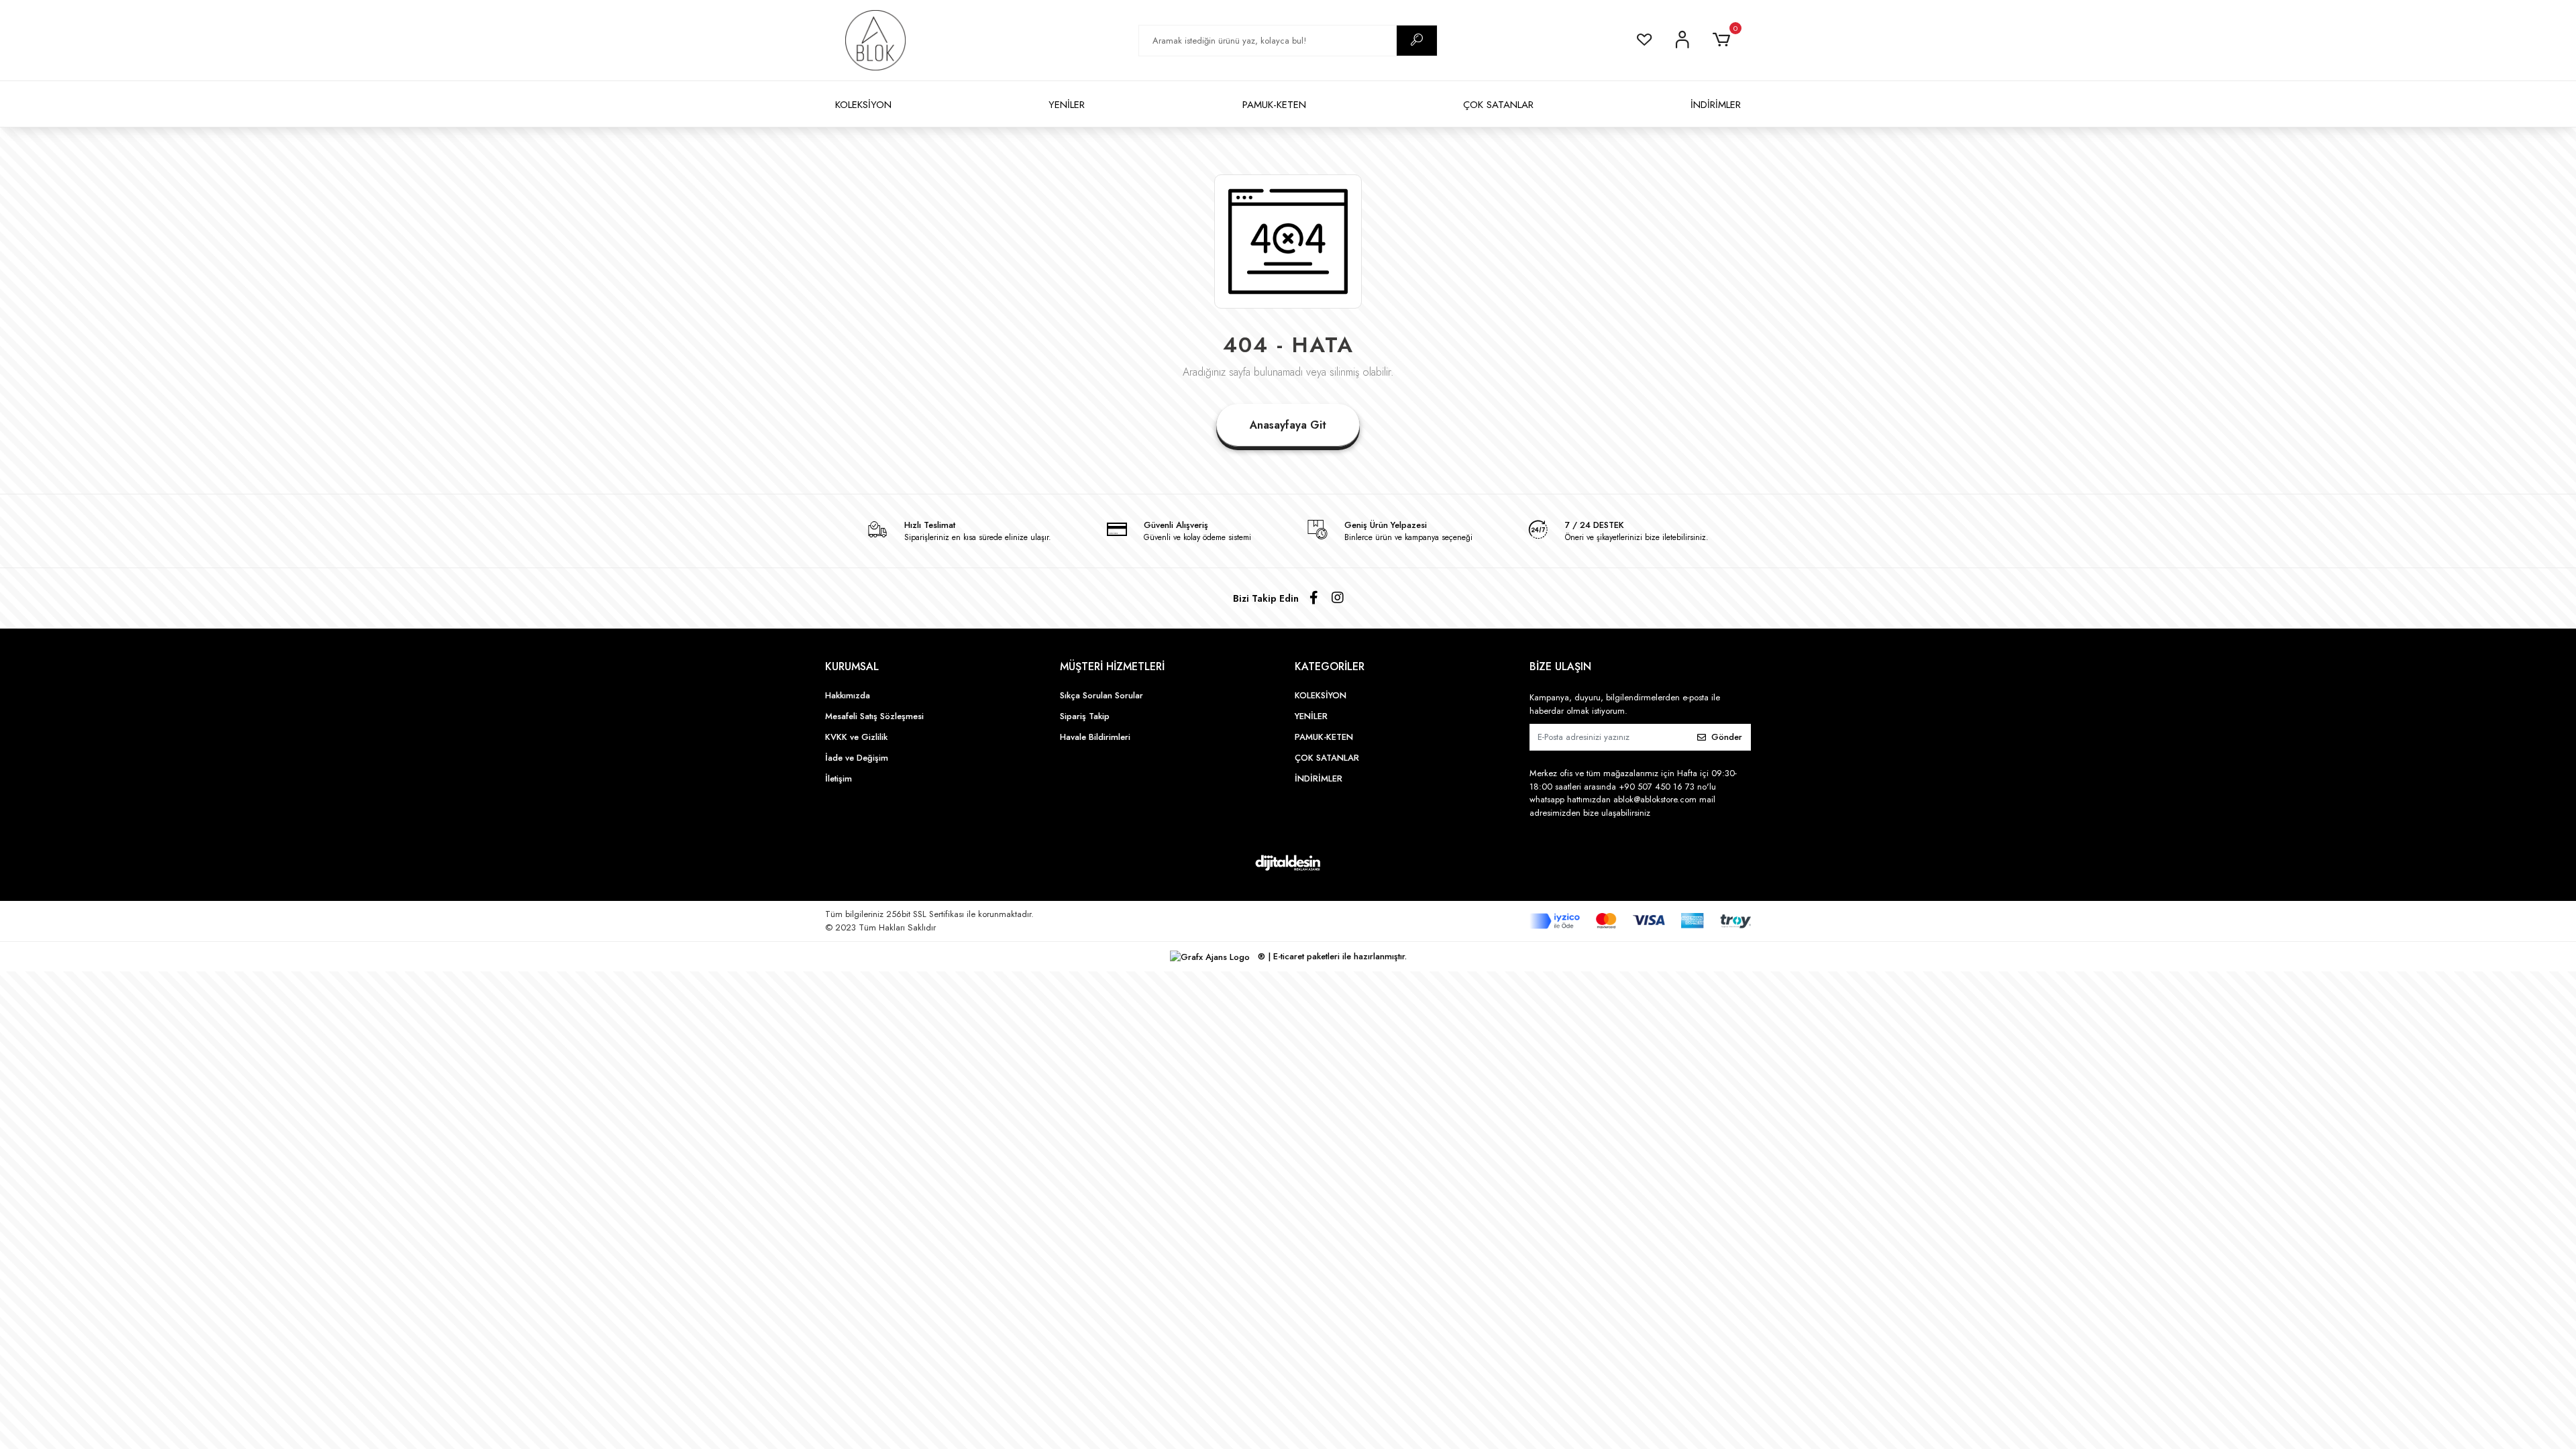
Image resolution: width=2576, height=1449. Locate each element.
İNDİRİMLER (1716, 105)
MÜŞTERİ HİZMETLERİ (1112, 666)
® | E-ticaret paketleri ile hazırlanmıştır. (1331, 956)
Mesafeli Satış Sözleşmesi (874, 716)
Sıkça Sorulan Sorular (1102, 695)
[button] (1724, 40)
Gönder (1727, 737)
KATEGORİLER (1330, 666)
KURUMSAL (852, 666)
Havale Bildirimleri (1095, 737)
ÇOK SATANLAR (1498, 105)
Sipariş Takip (1085, 716)
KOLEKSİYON (863, 105)
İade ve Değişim (857, 758)
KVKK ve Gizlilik (856, 737)
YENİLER (1067, 105)
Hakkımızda (848, 695)
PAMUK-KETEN (1274, 105)
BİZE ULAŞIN (1560, 666)
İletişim (839, 779)
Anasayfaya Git (1288, 425)
